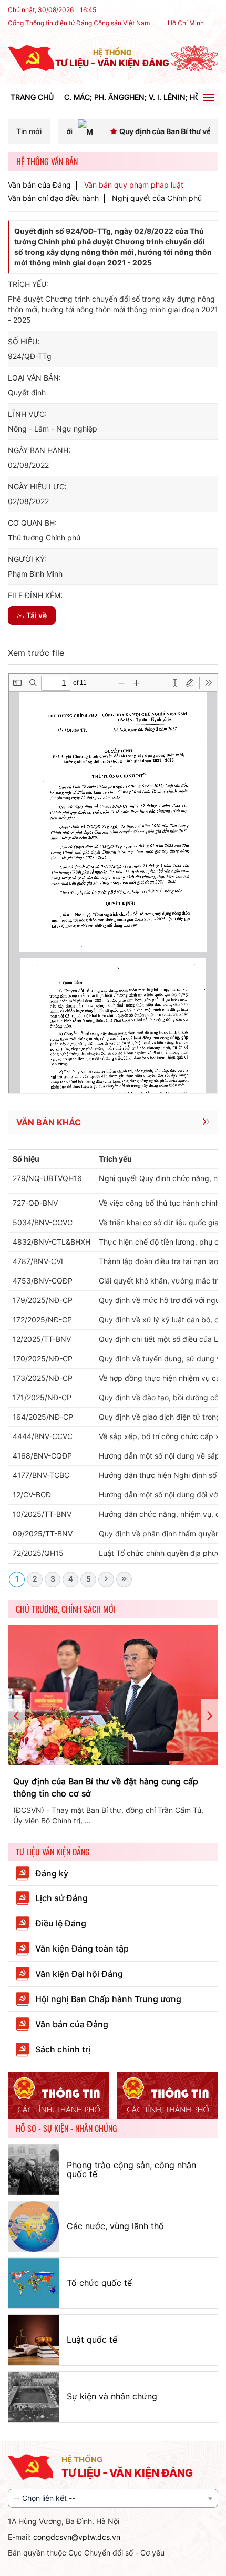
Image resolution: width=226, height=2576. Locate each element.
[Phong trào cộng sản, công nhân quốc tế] (34, 2170)
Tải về (37, 615)
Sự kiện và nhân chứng (112, 2396)
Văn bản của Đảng (39, 185)
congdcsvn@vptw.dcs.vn (77, 2537)
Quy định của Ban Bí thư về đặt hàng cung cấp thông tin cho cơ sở (106, 1787)
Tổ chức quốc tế (99, 2283)
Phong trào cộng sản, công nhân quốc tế (131, 2170)
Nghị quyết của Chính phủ (157, 198)
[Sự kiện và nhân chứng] (34, 2397)
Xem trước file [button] (36, 653)
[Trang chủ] (31, 58)
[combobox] (113, 2498)
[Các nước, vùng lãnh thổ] (34, 2226)
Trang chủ (32, 97)
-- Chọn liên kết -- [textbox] (44, 2498)
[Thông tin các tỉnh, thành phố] (59, 2096)
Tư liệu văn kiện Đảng (53, 1852)
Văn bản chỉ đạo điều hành (53, 198)
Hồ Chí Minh (186, 23)
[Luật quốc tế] (34, 2340)
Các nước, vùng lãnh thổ (115, 2226)
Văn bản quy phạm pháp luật (134, 185)
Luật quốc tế (92, 2339)
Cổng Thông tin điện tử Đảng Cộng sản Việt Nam (79, 23)
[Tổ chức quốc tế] (34, 2283)
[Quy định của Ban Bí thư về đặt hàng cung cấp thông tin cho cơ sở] (113, 1695)
